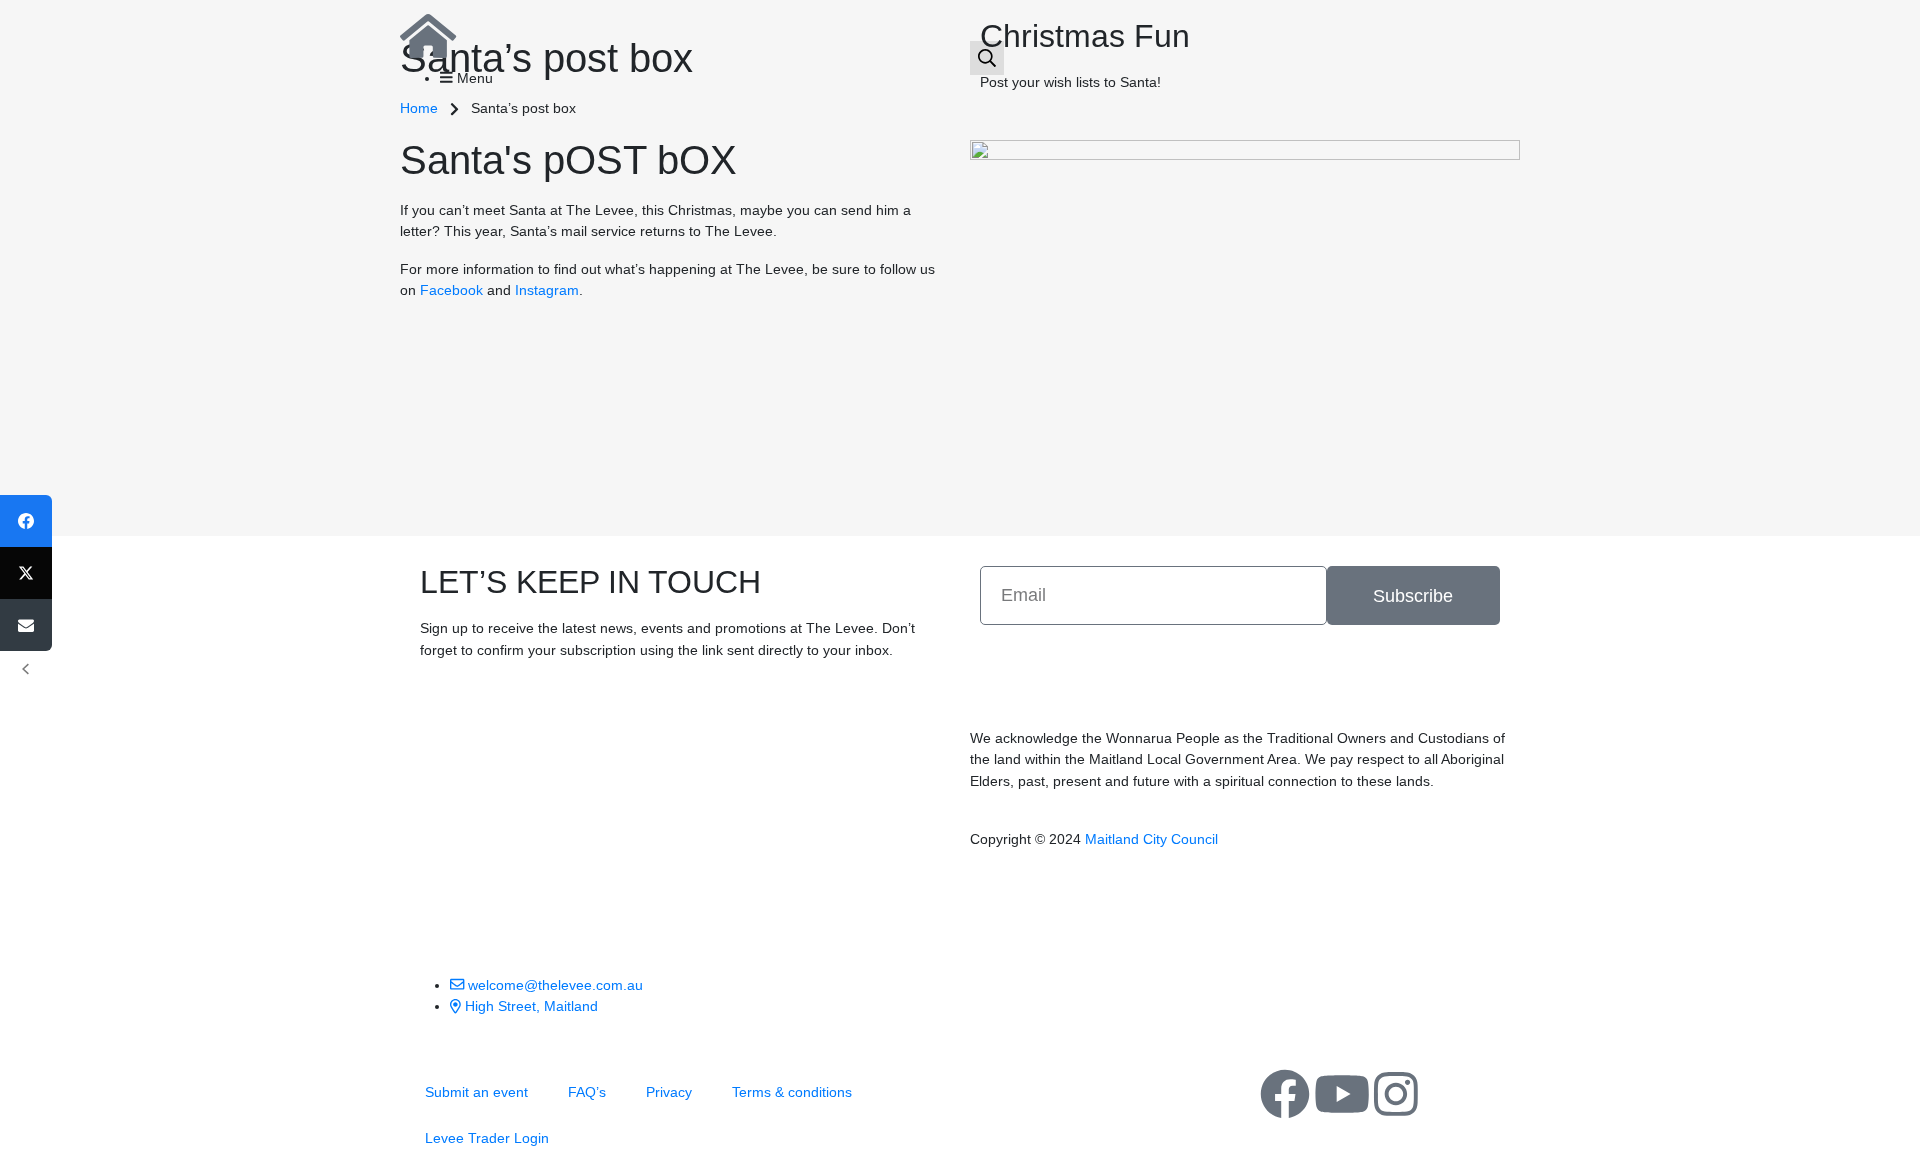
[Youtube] (1342, 1094)
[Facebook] (1285, 1094)
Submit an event (476, 1092)
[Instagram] (1396, 1094)
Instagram (547, 290)
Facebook (451, 290)
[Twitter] (26, 573)
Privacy (669, 1092)
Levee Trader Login (487, 1138)
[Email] (26, 625)
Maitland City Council (1151, 839)
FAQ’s (587, 1092)
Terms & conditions (792, 1092)
